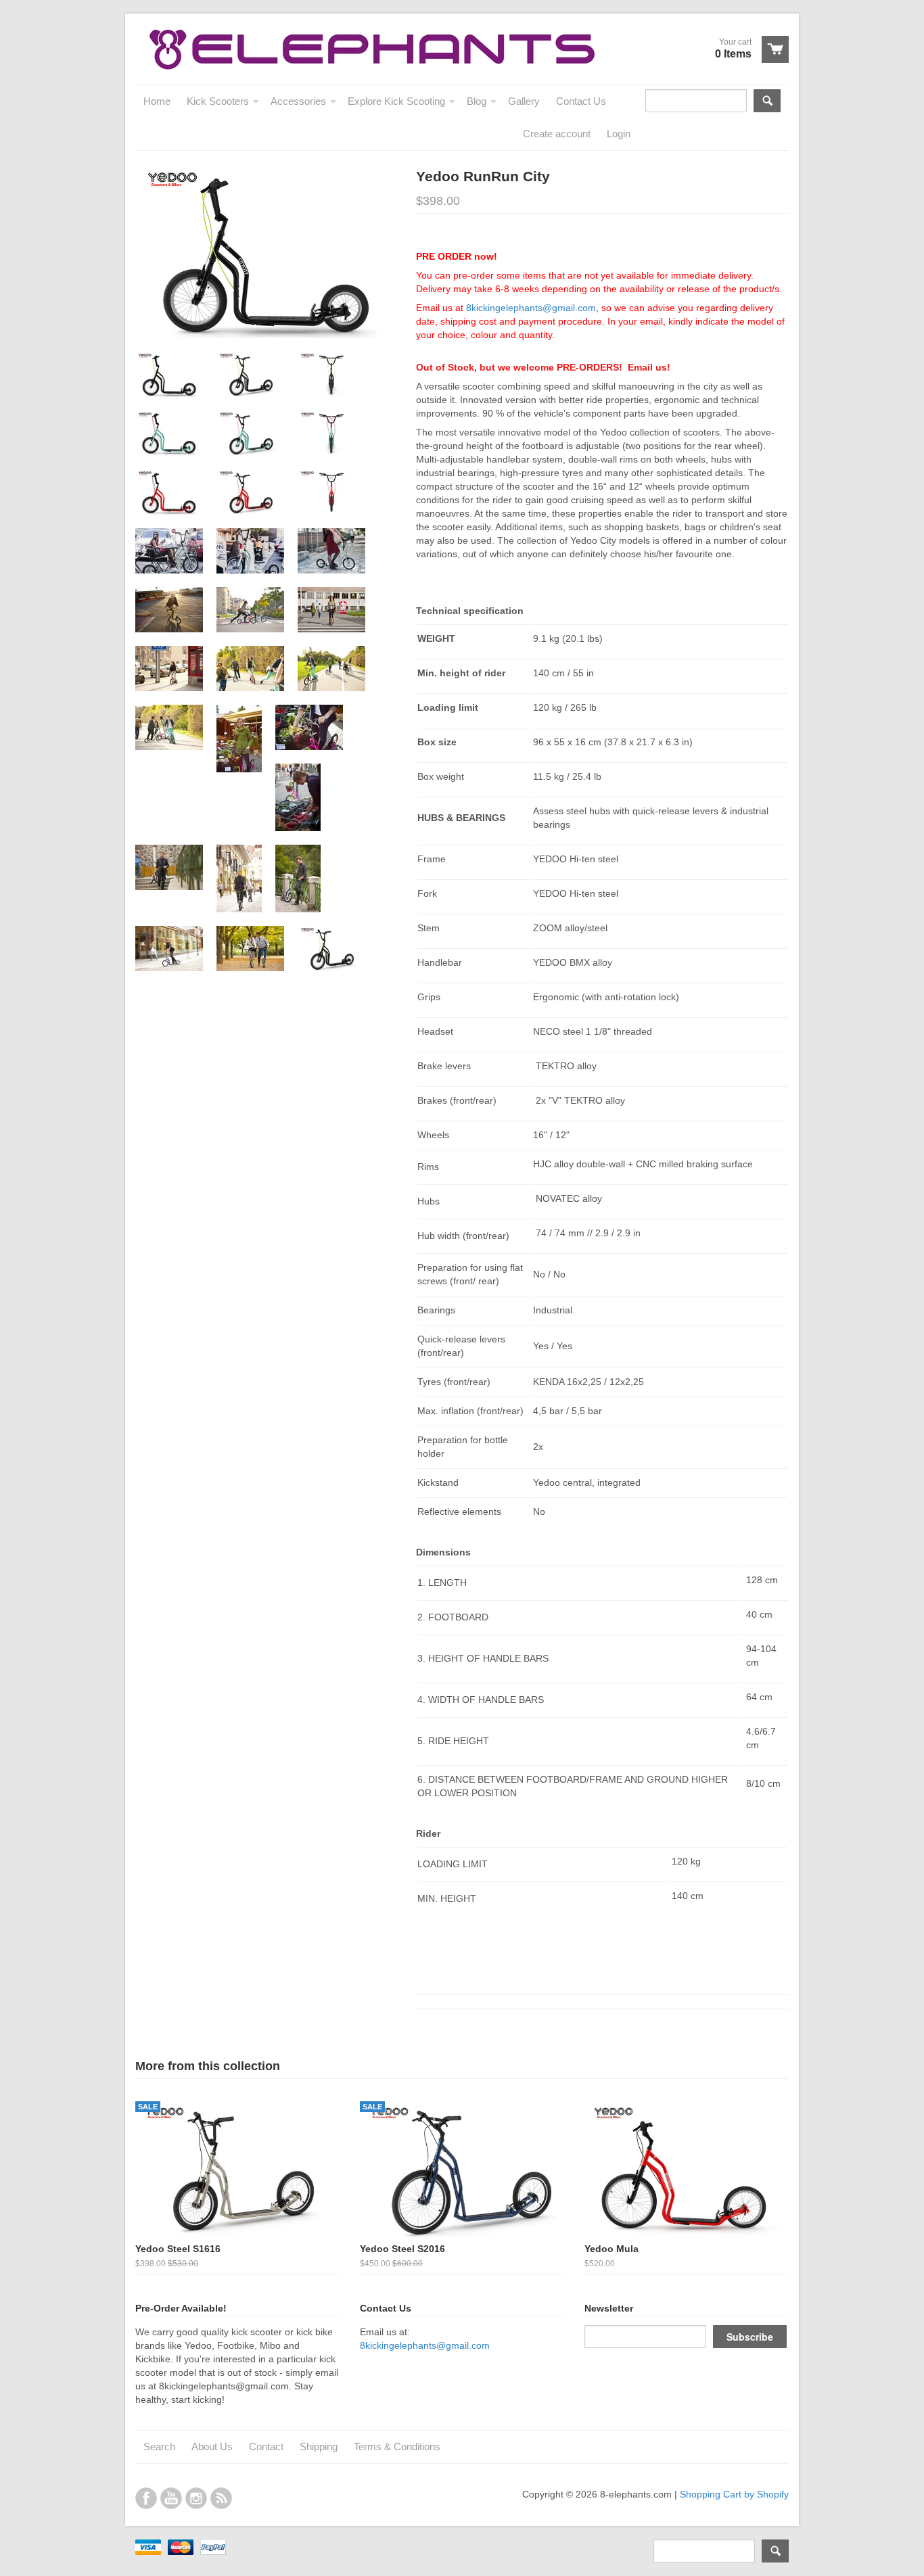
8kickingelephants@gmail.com (531, 308)
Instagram (196, 2498)
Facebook (146, 2498)
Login (619, 134)
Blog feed (221, 2498)
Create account (557, 134)
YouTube (171, 2498)
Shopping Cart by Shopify (734, 2494)
